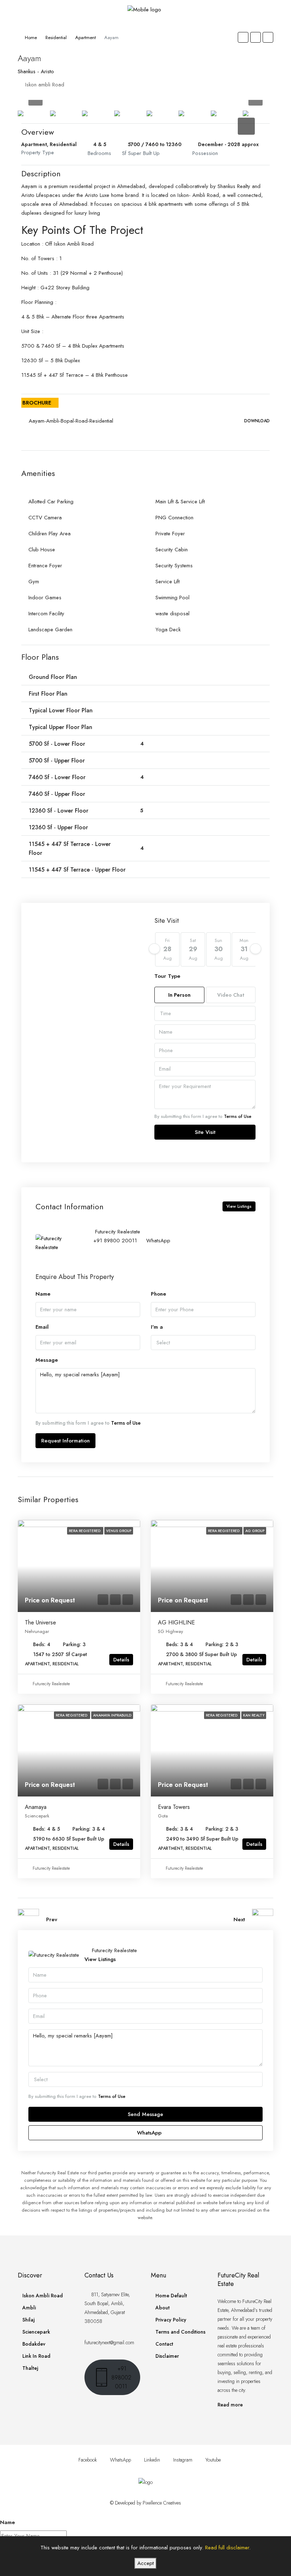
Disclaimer (167, 2356)
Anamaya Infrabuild (112, 1715)
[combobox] (205, 1013)
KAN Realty (254, 1715)
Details (121, 1660)
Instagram (183, 2460)
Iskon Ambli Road (43, 2296)
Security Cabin (172, 550)
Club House (42, 550)
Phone (158, 1294)
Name (43, 1294)
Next (239, 1919)
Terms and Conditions (180, 2332)
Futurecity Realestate (51, 1684)
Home (31, 38)
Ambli (29, 2308)
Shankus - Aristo (36, 71)
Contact (164, 2344)
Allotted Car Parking (51, 502)
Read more (230, 2405)
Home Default (171, 2296)
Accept (145, 2563)
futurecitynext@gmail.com (109, 2342)
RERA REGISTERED (85, 1531)
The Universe (40, 1622)
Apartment (86, 38)
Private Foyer (170, 534)
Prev (52, 1919)
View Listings (239, 1206)
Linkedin (152, 2460)
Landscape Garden (50, 630)
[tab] (246, 126)
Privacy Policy (171, 2320)
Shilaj (29, 2320)
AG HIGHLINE (176, 1622)
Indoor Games (45, 598)
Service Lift (168, 582)
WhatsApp (158, 1241)
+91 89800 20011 (115, 1241)
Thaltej (30, 2368)
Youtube (212, 2460)
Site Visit (205, 1132)
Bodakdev (34, 2344)
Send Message (145, 2114)
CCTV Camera (45, 518)
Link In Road (36, 2356)
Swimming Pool (172, 598)
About (163, 2308)
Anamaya (36, 1807)
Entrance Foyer (45, 566)
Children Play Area (50, 534)
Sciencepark (36, 2332)
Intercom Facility (46, 614)
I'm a (157, 1327)
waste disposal (172, 614)
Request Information (65, 1441)
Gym (34, 582)
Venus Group (119, 1531)
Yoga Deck (168, 630)
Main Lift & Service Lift (180, 502)
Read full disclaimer (227, 2548)
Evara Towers (174, 1807)
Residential (56, 38)
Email (42, 1327)
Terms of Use (238, 1116)
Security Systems (174, 566)
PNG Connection (174, 518)
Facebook (88, 2460)
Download (257, 421)
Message (47, 1360)
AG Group (255, 1531)
